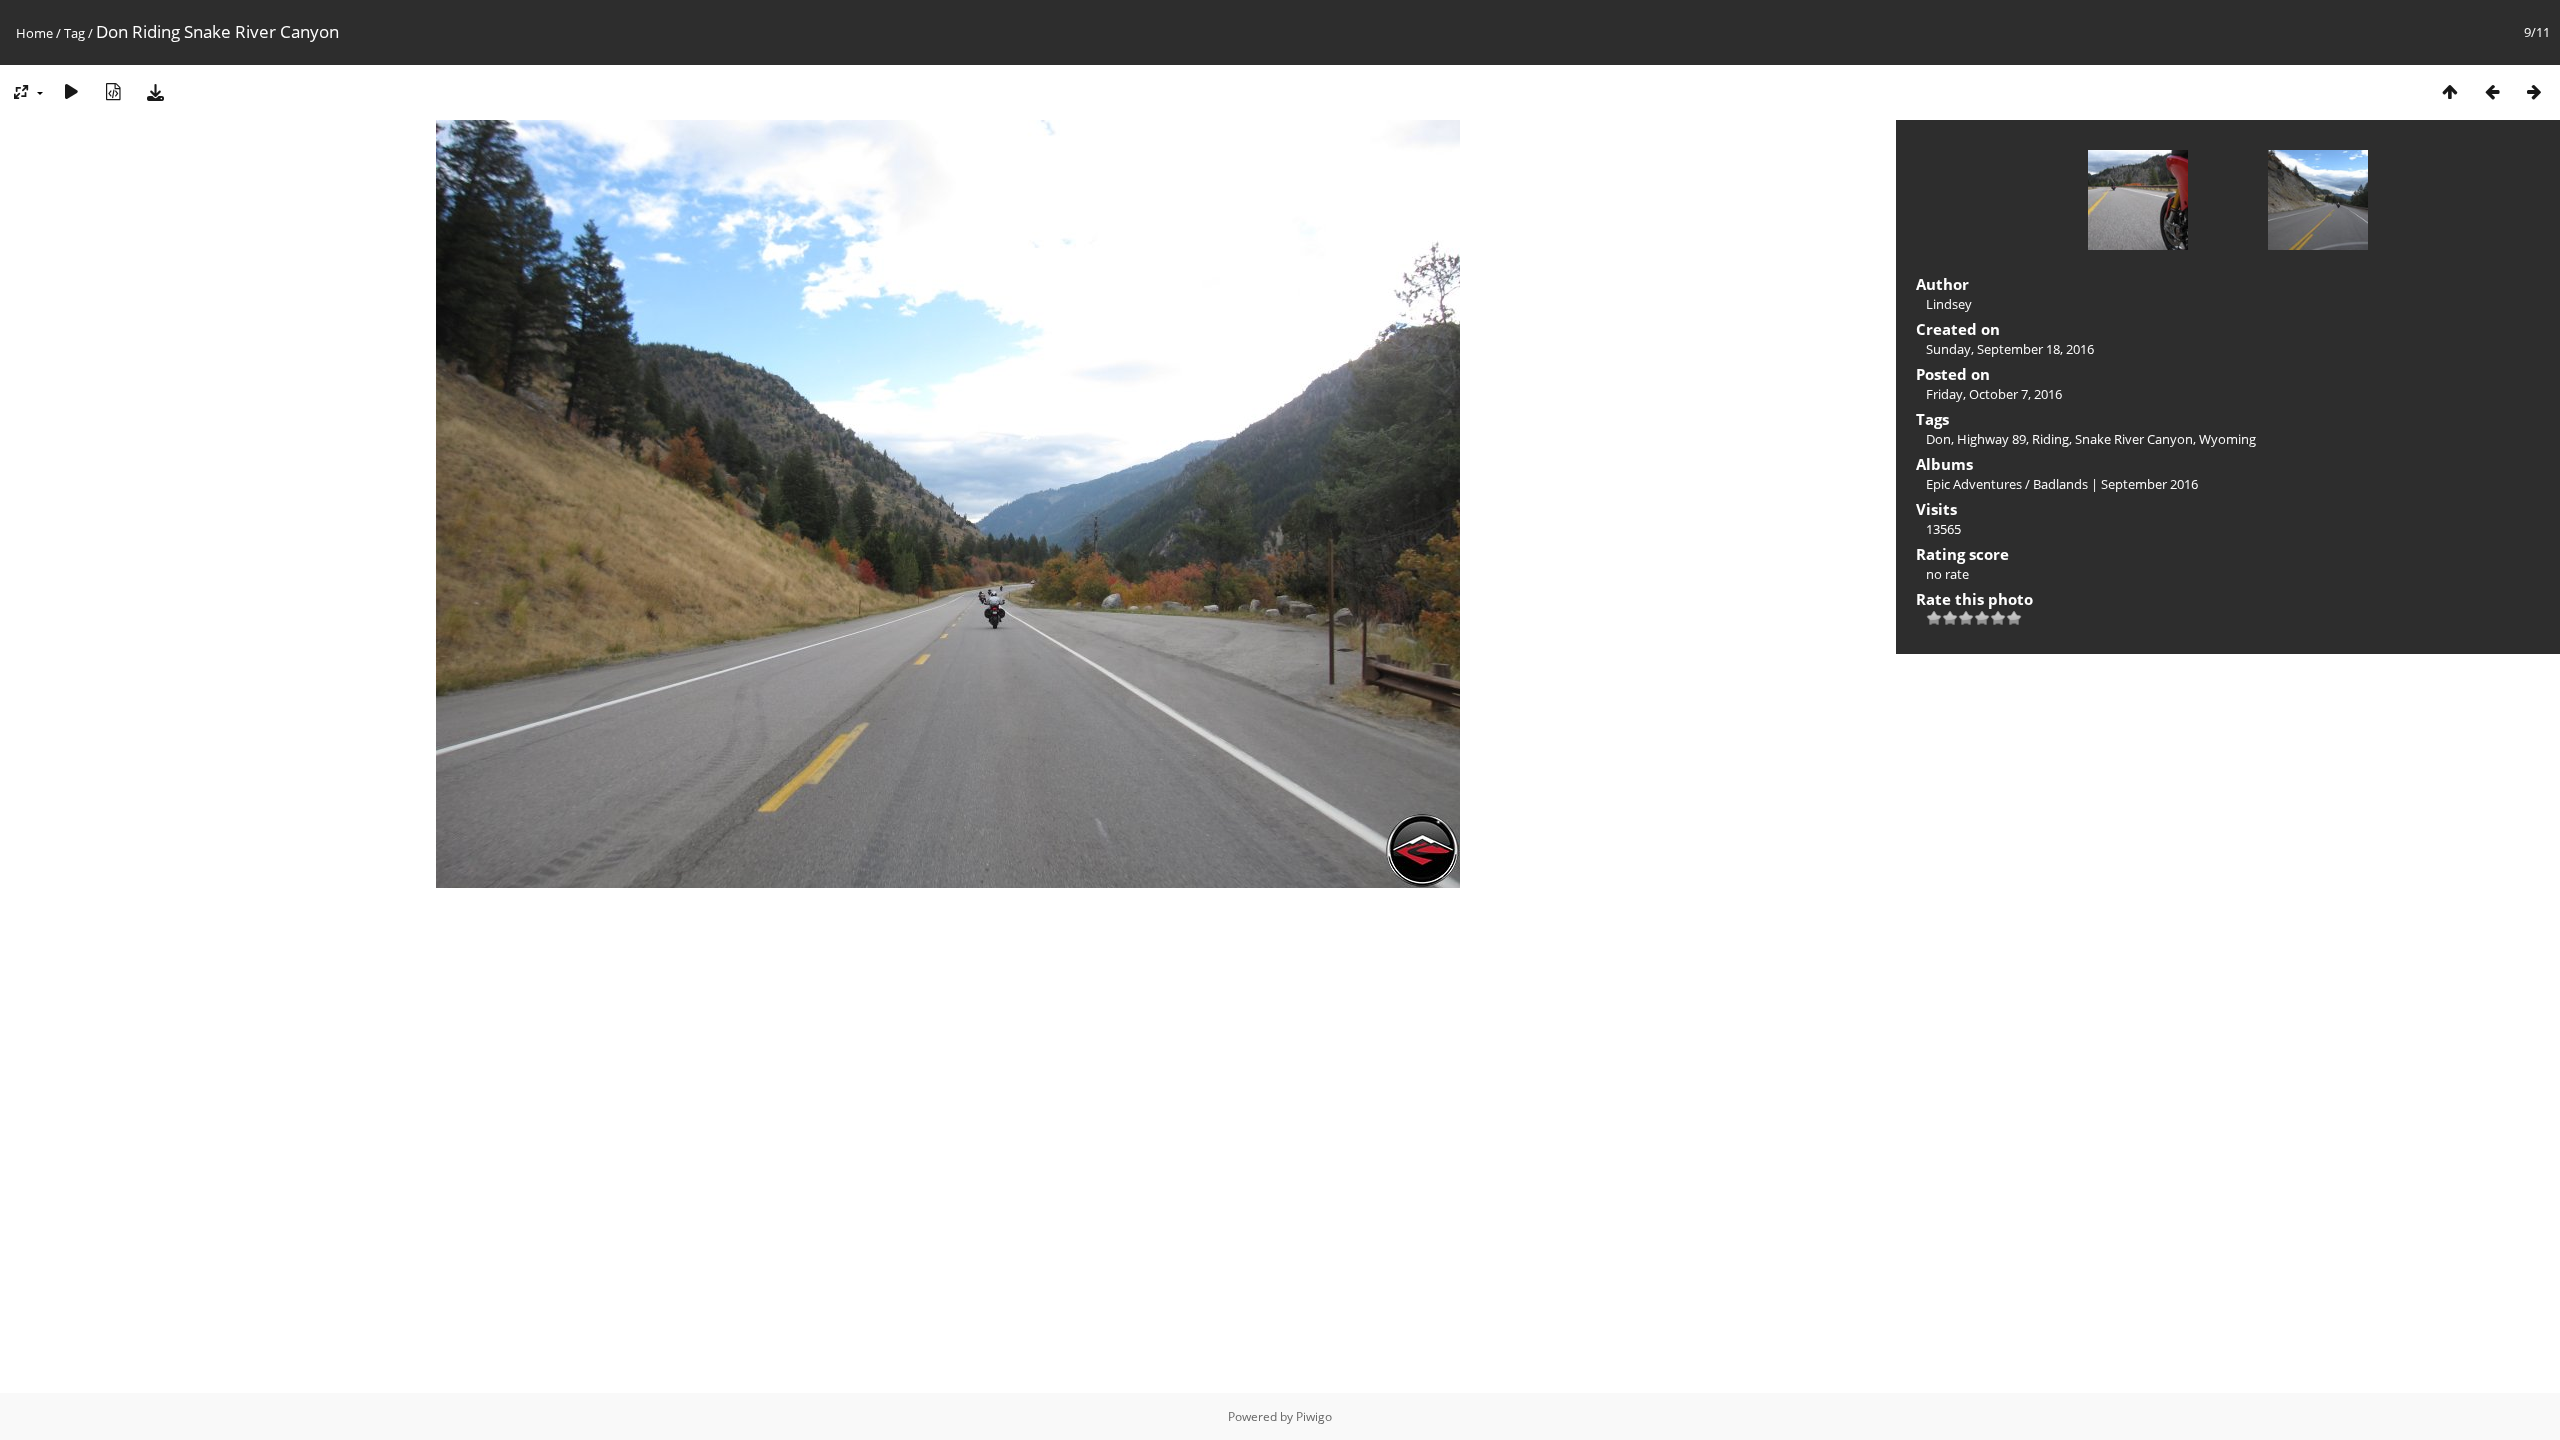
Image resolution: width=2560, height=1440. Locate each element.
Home (34, 33)
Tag (74, 33)
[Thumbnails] (2450, 91)
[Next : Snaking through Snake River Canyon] (2534, 91)
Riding (2050, 439)
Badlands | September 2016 (2115, 484)
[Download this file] (155, 91)
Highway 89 (1991, 439)
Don (1938, 439)
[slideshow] (71, 91)
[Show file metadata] (113, 91)
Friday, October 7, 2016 (1994, 394)
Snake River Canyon (2134, 439)
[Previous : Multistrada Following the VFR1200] (2492, 91)
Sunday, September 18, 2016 (2010, 349)
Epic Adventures (1974, 484)
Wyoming (2227, 439)
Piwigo (1314, 1416)
